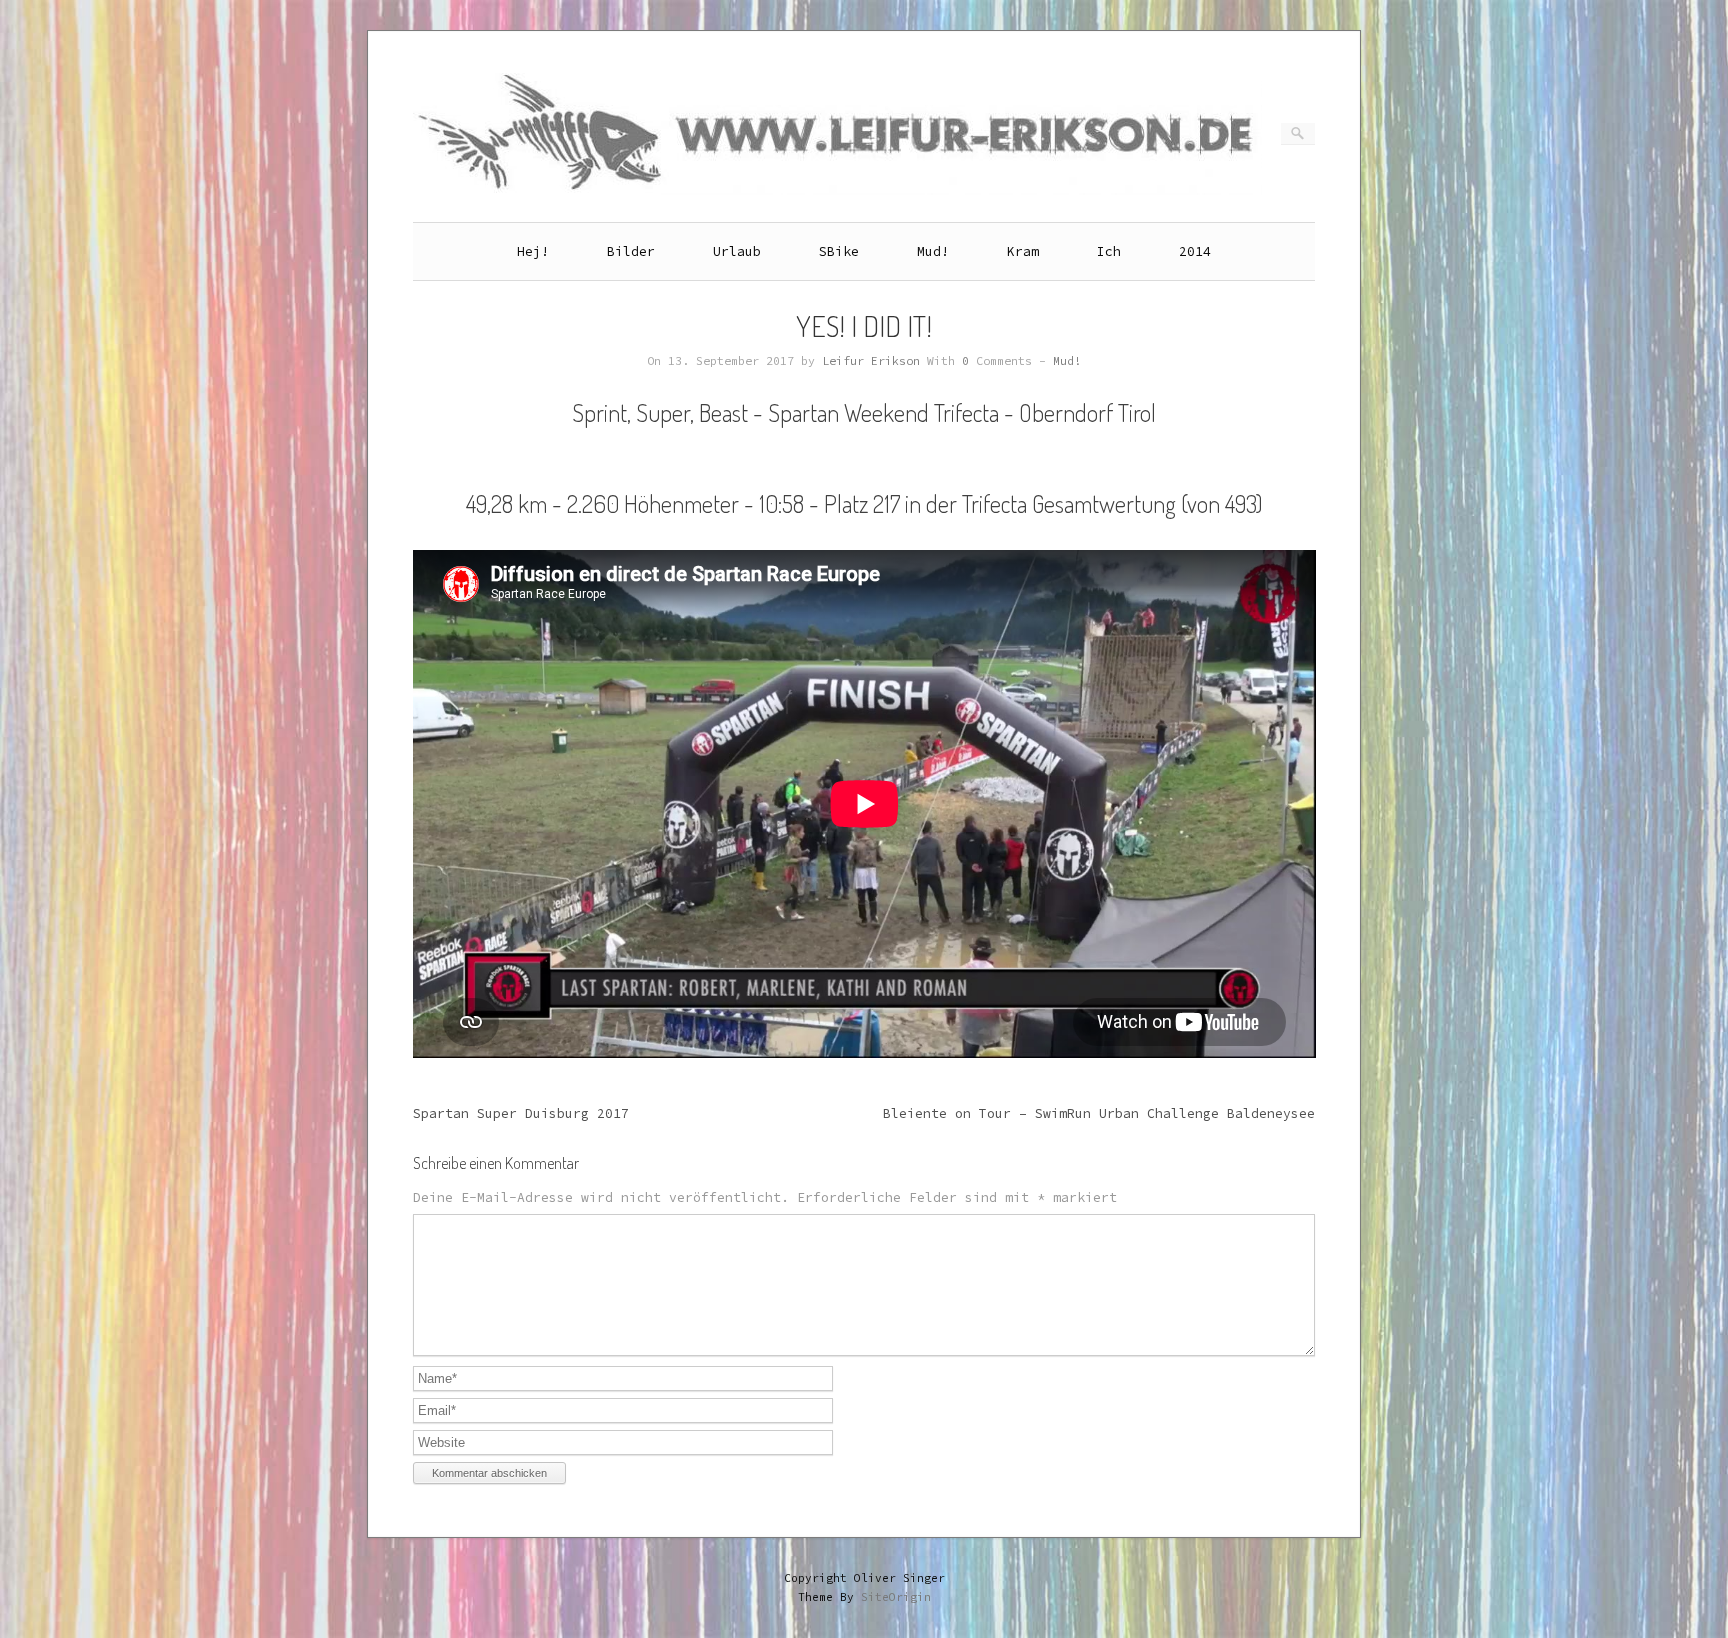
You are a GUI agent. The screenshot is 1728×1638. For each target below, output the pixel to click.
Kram (1023, 251)
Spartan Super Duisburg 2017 (521, 1113)
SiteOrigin (896, 1597)
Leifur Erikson (871, 361)
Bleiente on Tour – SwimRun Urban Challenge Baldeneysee (1099, 1113)
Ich (1109, 251)
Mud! (933, 251)
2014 (1195, 251)
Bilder (631, 251)
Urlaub (737, 251)
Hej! (533, 251)
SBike (839, 251)
